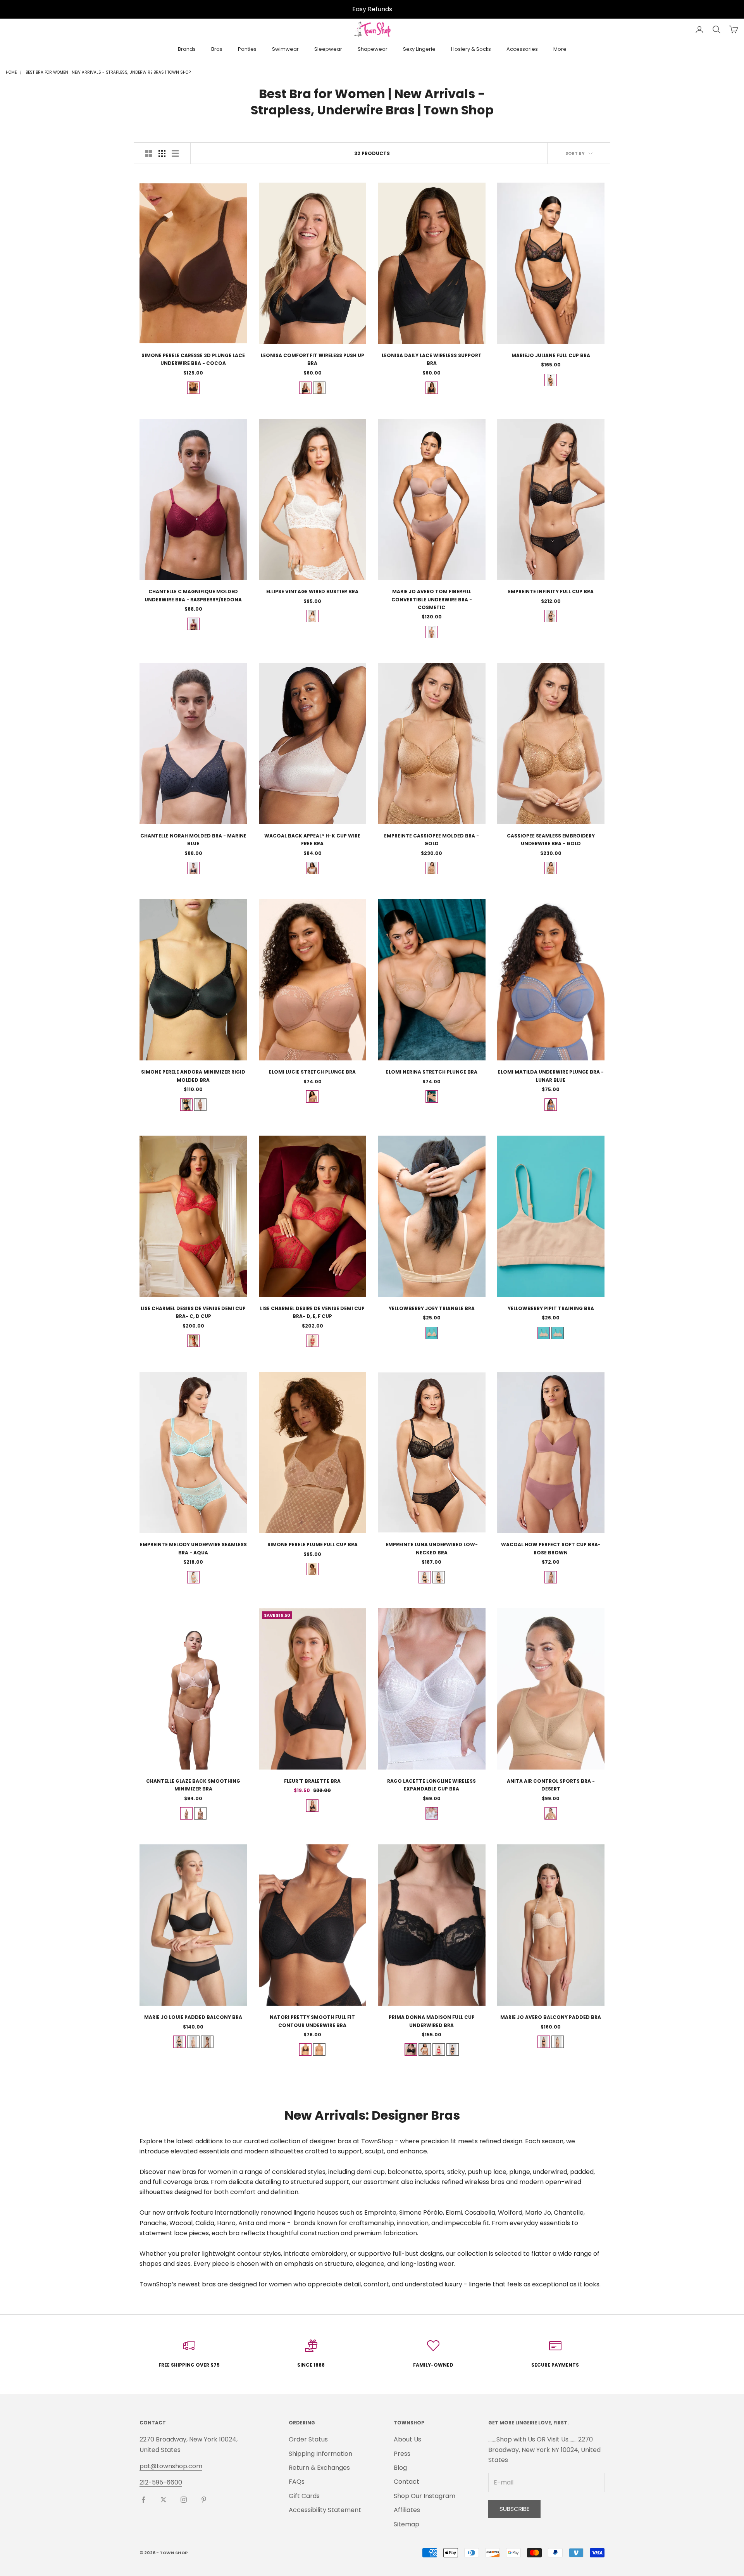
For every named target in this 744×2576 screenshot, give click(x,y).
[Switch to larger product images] (149, 154)
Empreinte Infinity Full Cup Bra (551, 591)
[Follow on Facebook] (143, 2500)
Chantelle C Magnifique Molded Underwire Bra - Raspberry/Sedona (193, 595)
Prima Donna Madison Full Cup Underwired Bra (432, 2021)
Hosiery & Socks (471, 49)
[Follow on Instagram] (184, 2500)
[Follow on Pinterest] (204, 2500)
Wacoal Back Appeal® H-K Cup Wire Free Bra (312, 840)
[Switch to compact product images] (175, 154)
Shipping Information (320, 2454)
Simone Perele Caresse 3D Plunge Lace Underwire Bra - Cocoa (193, 359)
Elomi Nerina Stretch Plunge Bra (432, 1072)
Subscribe (514, 2509)
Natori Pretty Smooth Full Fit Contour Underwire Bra (312, 2021)
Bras (217, 49)
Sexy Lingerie (419, 49)
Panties (247, 49)
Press (402, 2454)
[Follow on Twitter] (164, 2500)
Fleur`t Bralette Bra (312, 1781)
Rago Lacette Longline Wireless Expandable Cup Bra (431, 1785)
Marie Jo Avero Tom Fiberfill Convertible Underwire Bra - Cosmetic (432, 599)
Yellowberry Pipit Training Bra (551, 1308)
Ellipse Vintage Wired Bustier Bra (312, 591)
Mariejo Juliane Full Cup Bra (551, 355)
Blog (400, 2468)
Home (11, 72)
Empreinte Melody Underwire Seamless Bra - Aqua (193, 1548)
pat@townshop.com (171, 2466)
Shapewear (373, 49)
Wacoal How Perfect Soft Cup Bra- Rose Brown (551, 1548)
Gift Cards (304, 2496)
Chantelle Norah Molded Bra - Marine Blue (193, 840)
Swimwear (285, 49)
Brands (187, 49)
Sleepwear (328, 49)
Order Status (308, 2439)
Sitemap (406, 2524)
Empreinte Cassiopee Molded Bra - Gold (431, 840)
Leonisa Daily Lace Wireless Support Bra (432, 359)
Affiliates (407, 2510)
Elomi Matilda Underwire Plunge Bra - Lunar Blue (551, 1076)
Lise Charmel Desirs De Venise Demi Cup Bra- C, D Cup (193, 1312)
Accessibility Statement (325, 2510)
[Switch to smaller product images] (162, 154)
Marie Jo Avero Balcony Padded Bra (551, 2017)
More (560, 49)
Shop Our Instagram (425, 2496)
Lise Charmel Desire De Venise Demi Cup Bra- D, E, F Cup (312, 1312)
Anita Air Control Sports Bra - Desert (551, 1785)
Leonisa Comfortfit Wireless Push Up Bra (313, 359)
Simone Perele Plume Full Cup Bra (313, 1544)
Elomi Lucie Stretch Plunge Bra (312, 1072)
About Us (407, 2439)
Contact (406, 2482)
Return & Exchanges (319, 2468)
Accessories (522, 49)
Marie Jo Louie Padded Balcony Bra (193, 2017)
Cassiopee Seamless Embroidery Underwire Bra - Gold (551, 840)
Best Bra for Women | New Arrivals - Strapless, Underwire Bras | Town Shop (108, 72)
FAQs (297, 2482)
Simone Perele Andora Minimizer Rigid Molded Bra (193, 1076)
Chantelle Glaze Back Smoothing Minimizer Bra (193, 1785)
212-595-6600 (161, 2482)
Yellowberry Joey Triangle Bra (432, 1308)
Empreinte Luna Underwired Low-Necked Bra (432, 1548)
